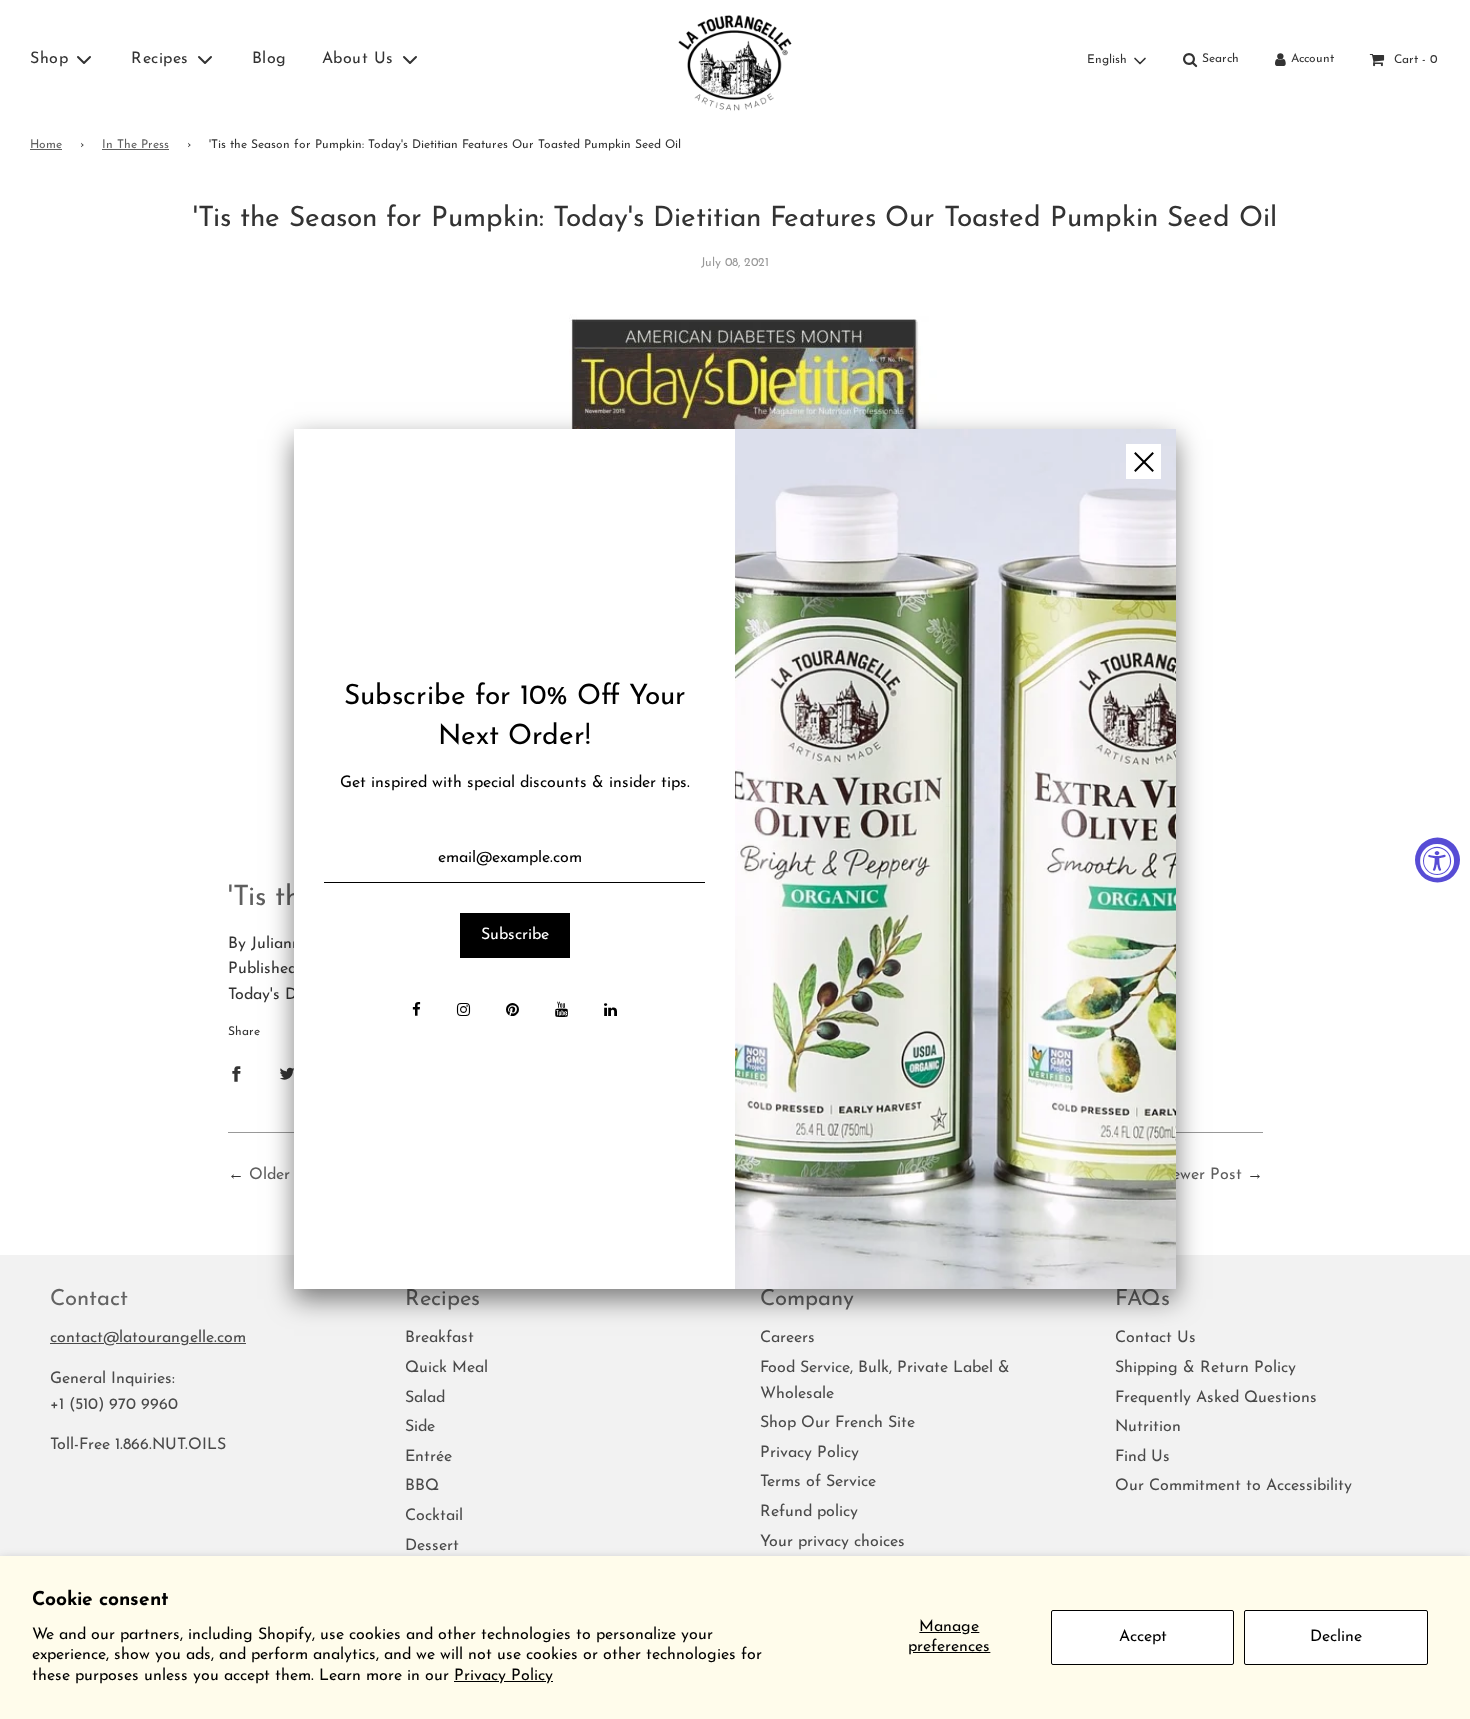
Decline (1336, 1637)
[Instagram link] (463, 1012)
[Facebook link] (416, 1012)
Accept (1143, 1637)
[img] (955, 859)
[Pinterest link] (512, 1012)
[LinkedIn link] (610, 1012)
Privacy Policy (503, 1676)
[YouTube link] (561, 1012)
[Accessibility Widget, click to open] (1437, 859)
